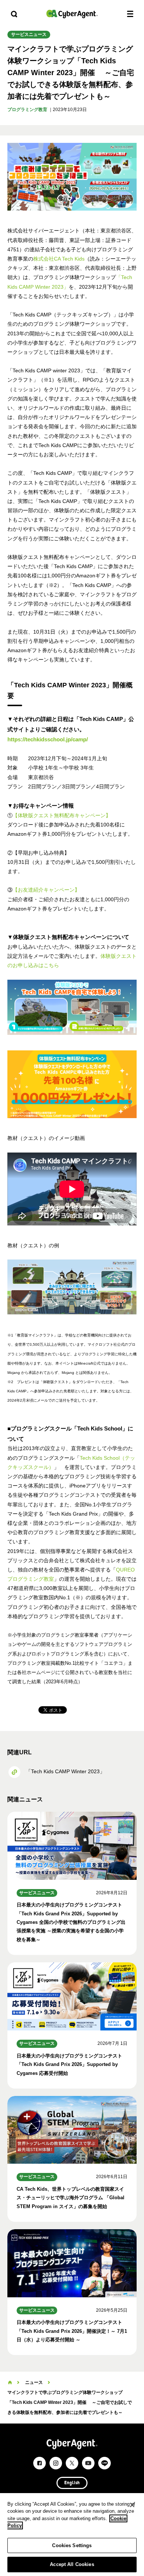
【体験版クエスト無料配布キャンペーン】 (62, 815)
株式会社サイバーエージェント (72, 14)
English (72, 2483)
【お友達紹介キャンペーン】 (46, 890)
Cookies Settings (72, 2545)
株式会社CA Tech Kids (59, 259)
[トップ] (10, 2382)
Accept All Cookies (72, 2564)
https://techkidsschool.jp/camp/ (48, 739)
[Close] (132, 2505)
